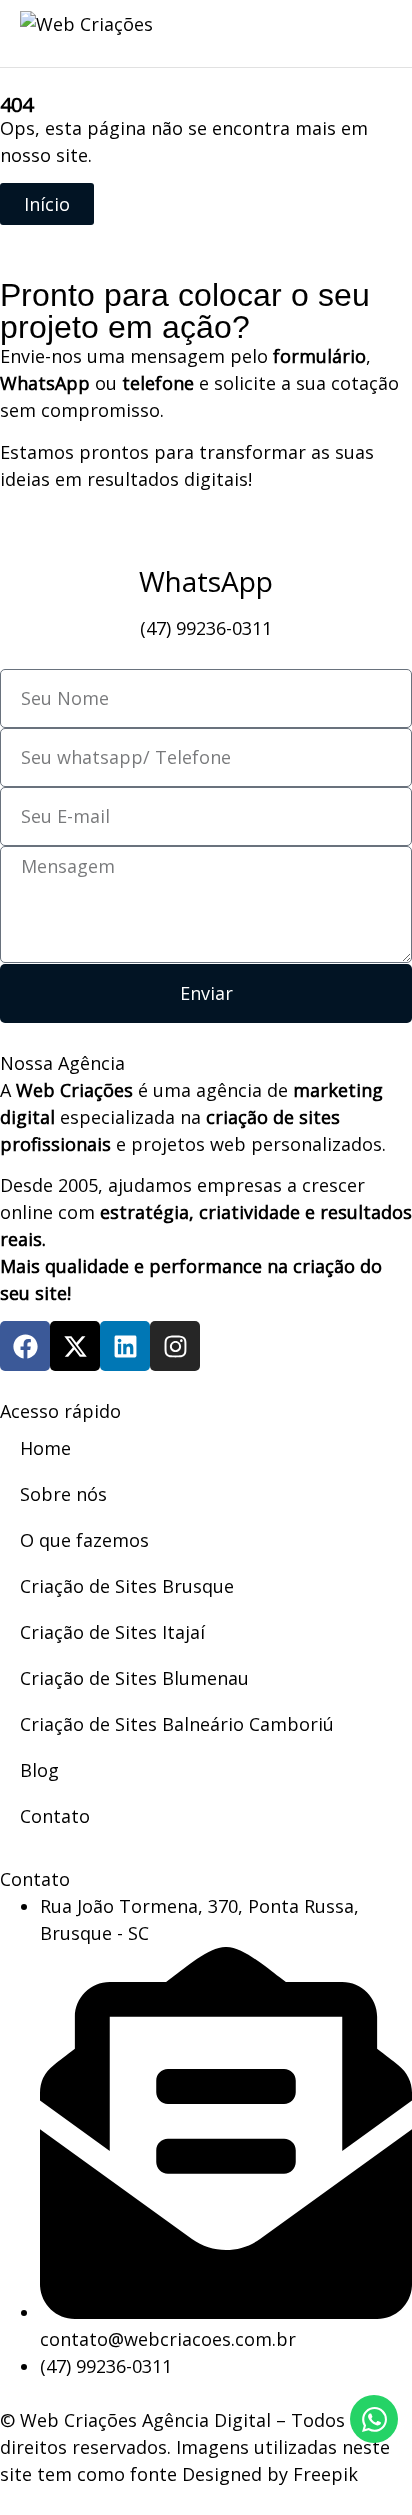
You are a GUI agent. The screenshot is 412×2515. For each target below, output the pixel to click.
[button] (367, 30)
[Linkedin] (125, 1346)
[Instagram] (175, 1346)
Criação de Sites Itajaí (112, 1632)
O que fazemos (84, 1540)
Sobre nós (63, 1494)
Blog (39, 1770)
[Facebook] (25, 1346)
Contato (55, 1816)
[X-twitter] (75, 1346)
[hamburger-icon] (274, 34)
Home (45, 1448)
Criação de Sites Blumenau (134, 1678)
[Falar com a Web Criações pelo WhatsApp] (374, 2419)
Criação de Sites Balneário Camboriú (177, 1724)
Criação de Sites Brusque (127, 1586)
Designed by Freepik (270, 2474)
